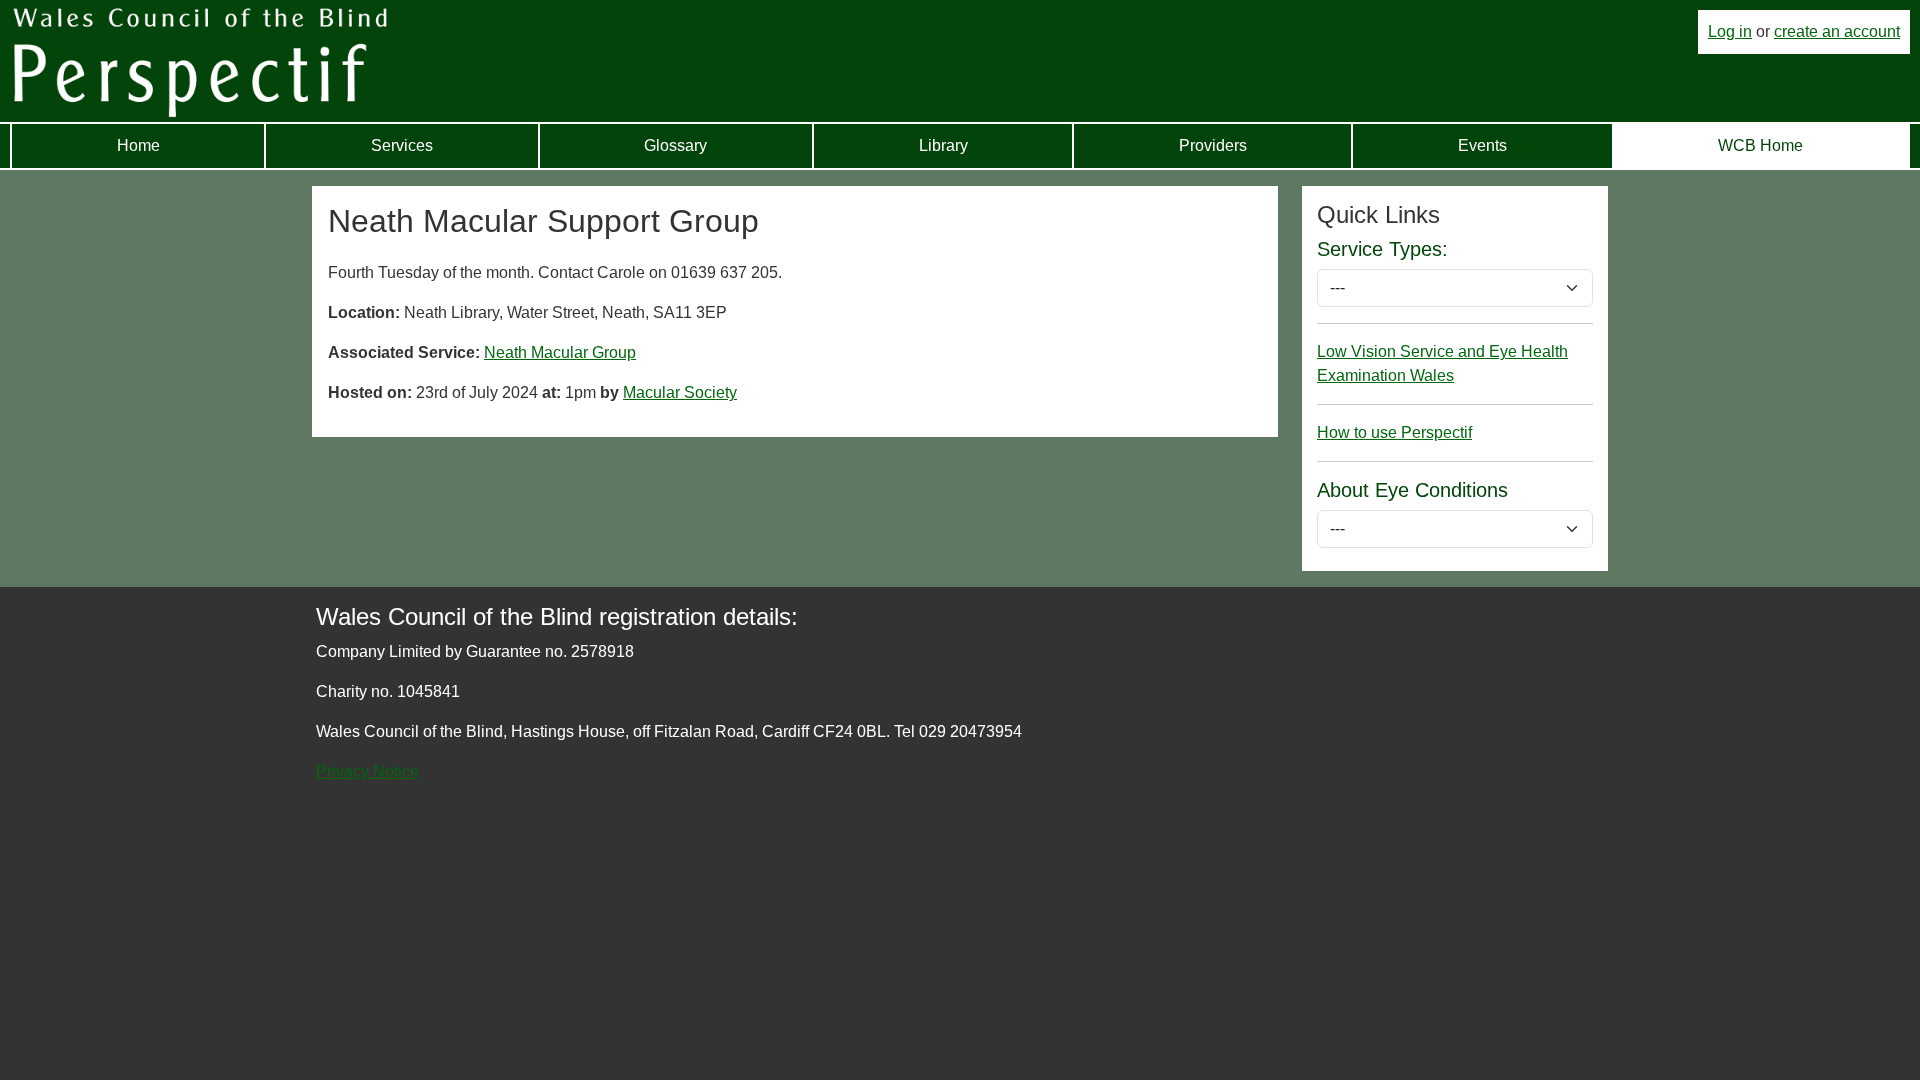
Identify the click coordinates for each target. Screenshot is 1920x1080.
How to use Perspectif (1394, 432)
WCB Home (1760, 145)
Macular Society (680, 392)
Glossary (675, 145)
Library (943, 145)
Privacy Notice (367, 771)
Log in (1730, 31)
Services (402, 145)
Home (138, 145)
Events (1482, 145)
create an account (1837, 31)
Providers (1213, 145)
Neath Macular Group (560, 352)
